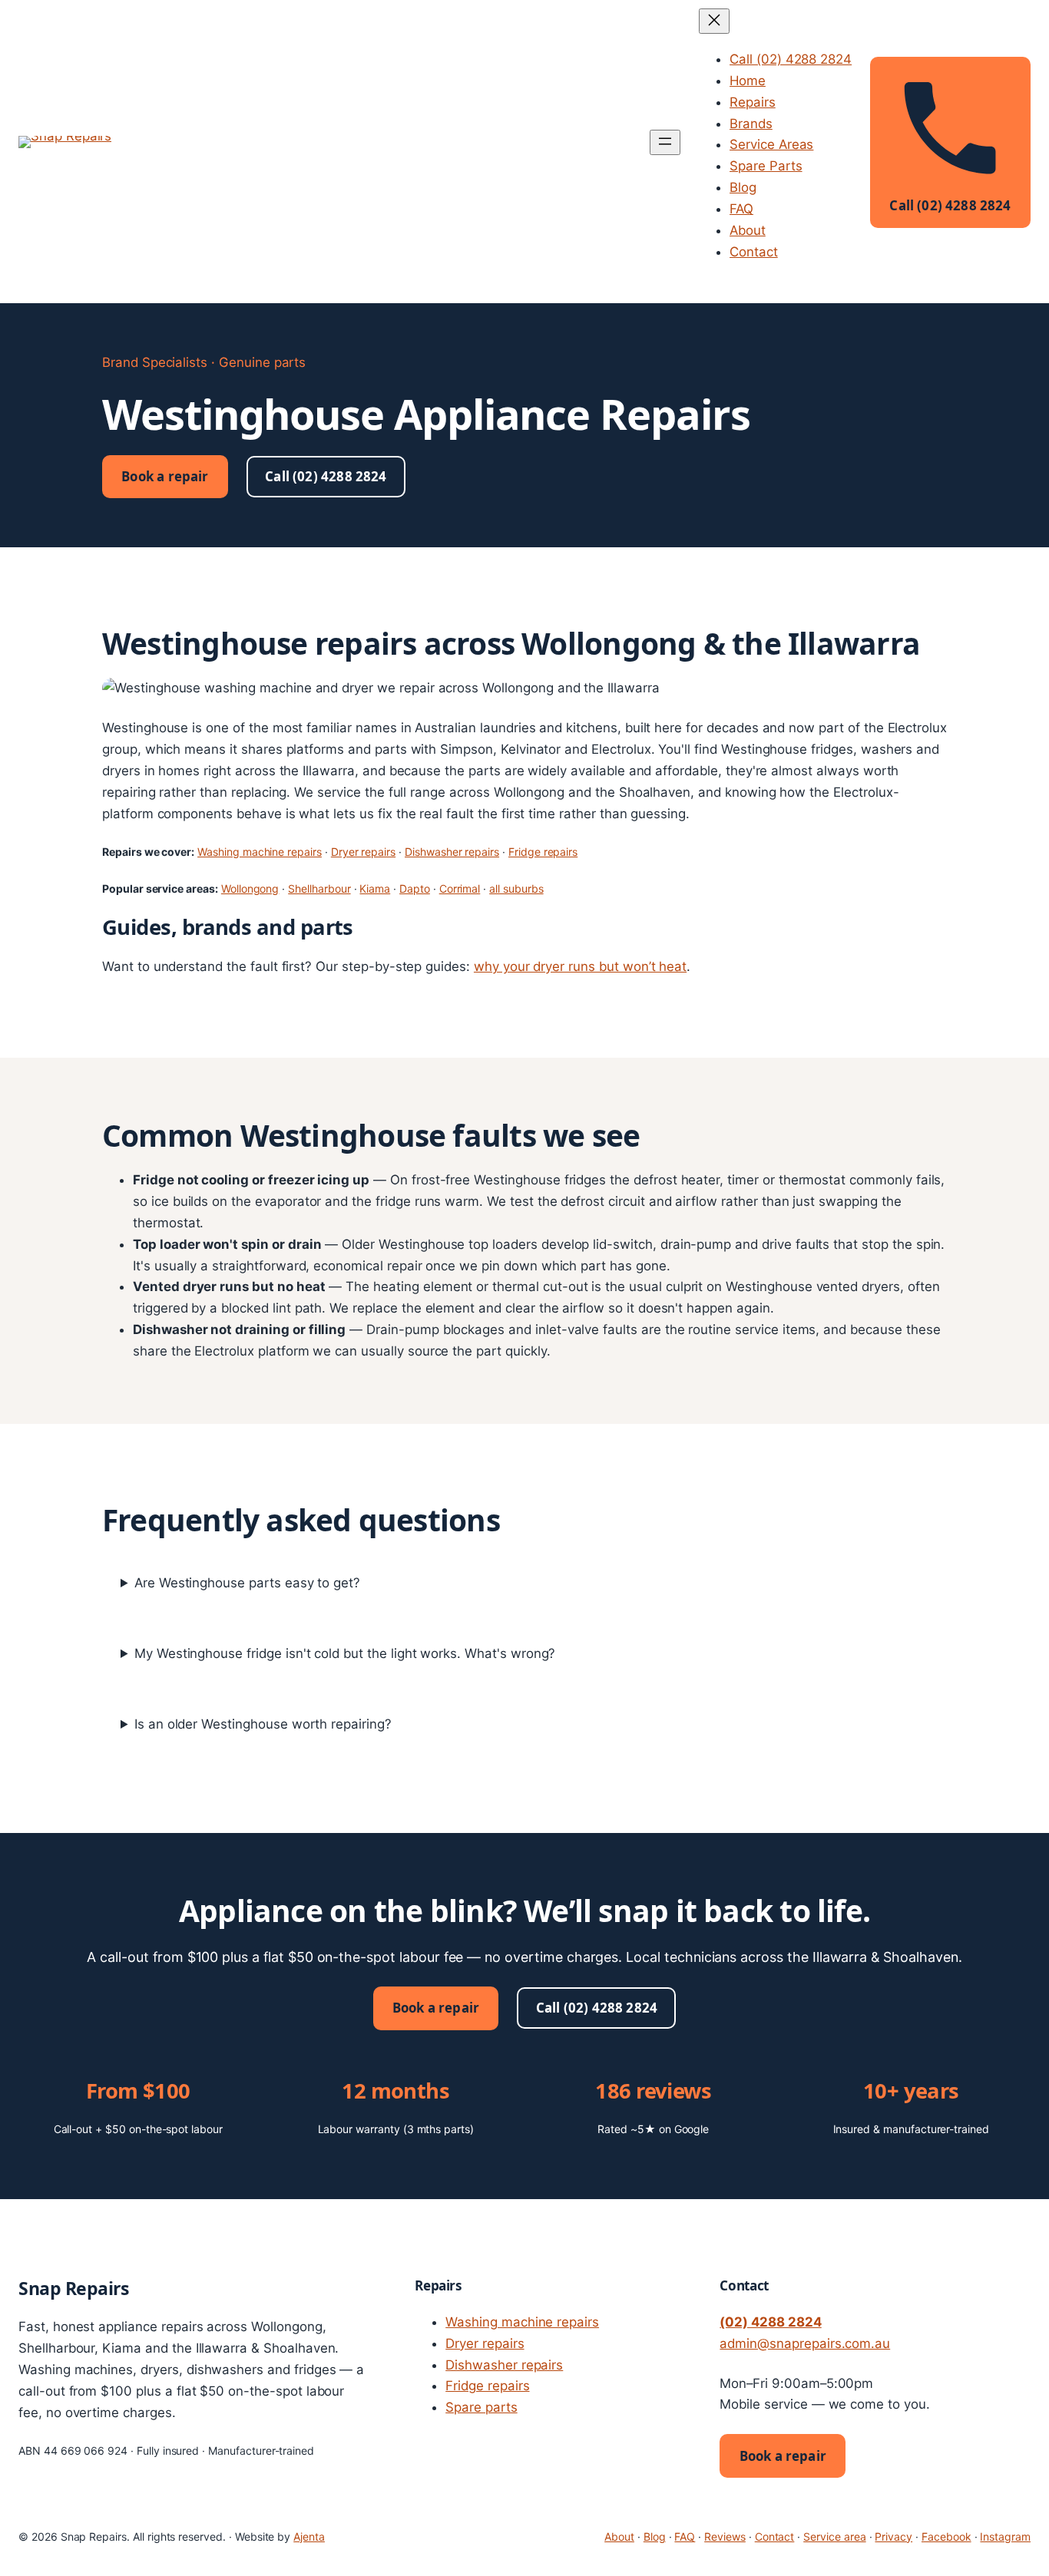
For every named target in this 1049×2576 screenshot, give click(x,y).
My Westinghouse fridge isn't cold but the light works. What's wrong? (345, 1653)
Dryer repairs (363, 852)
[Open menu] (665, 142)
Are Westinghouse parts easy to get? (247, 1583)
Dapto (415, 888)
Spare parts (481, 2407)
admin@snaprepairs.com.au (805, 2343)
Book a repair (165, 476)
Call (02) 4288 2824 (326, 476)
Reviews (725, 2536)
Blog (655, 2536)
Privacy (893, 2536)
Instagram (1005, 2536)
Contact (775, 2536)
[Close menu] (714, 21)
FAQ (685, 2536)
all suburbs (516, 888)
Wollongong (250, 888)
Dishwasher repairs (452, 852)
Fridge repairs (543, 852)
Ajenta (309, 2536)
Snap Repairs (73, 2288)
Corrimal (460, 888)
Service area (834, 2536)
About (619, 2536)
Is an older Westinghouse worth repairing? (263, 1724)
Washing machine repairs (260, 852)
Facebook (946, 2536)
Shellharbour (319, 888)
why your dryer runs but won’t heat (580, 966)
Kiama (375, 888)
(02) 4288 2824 (770, 2322)
